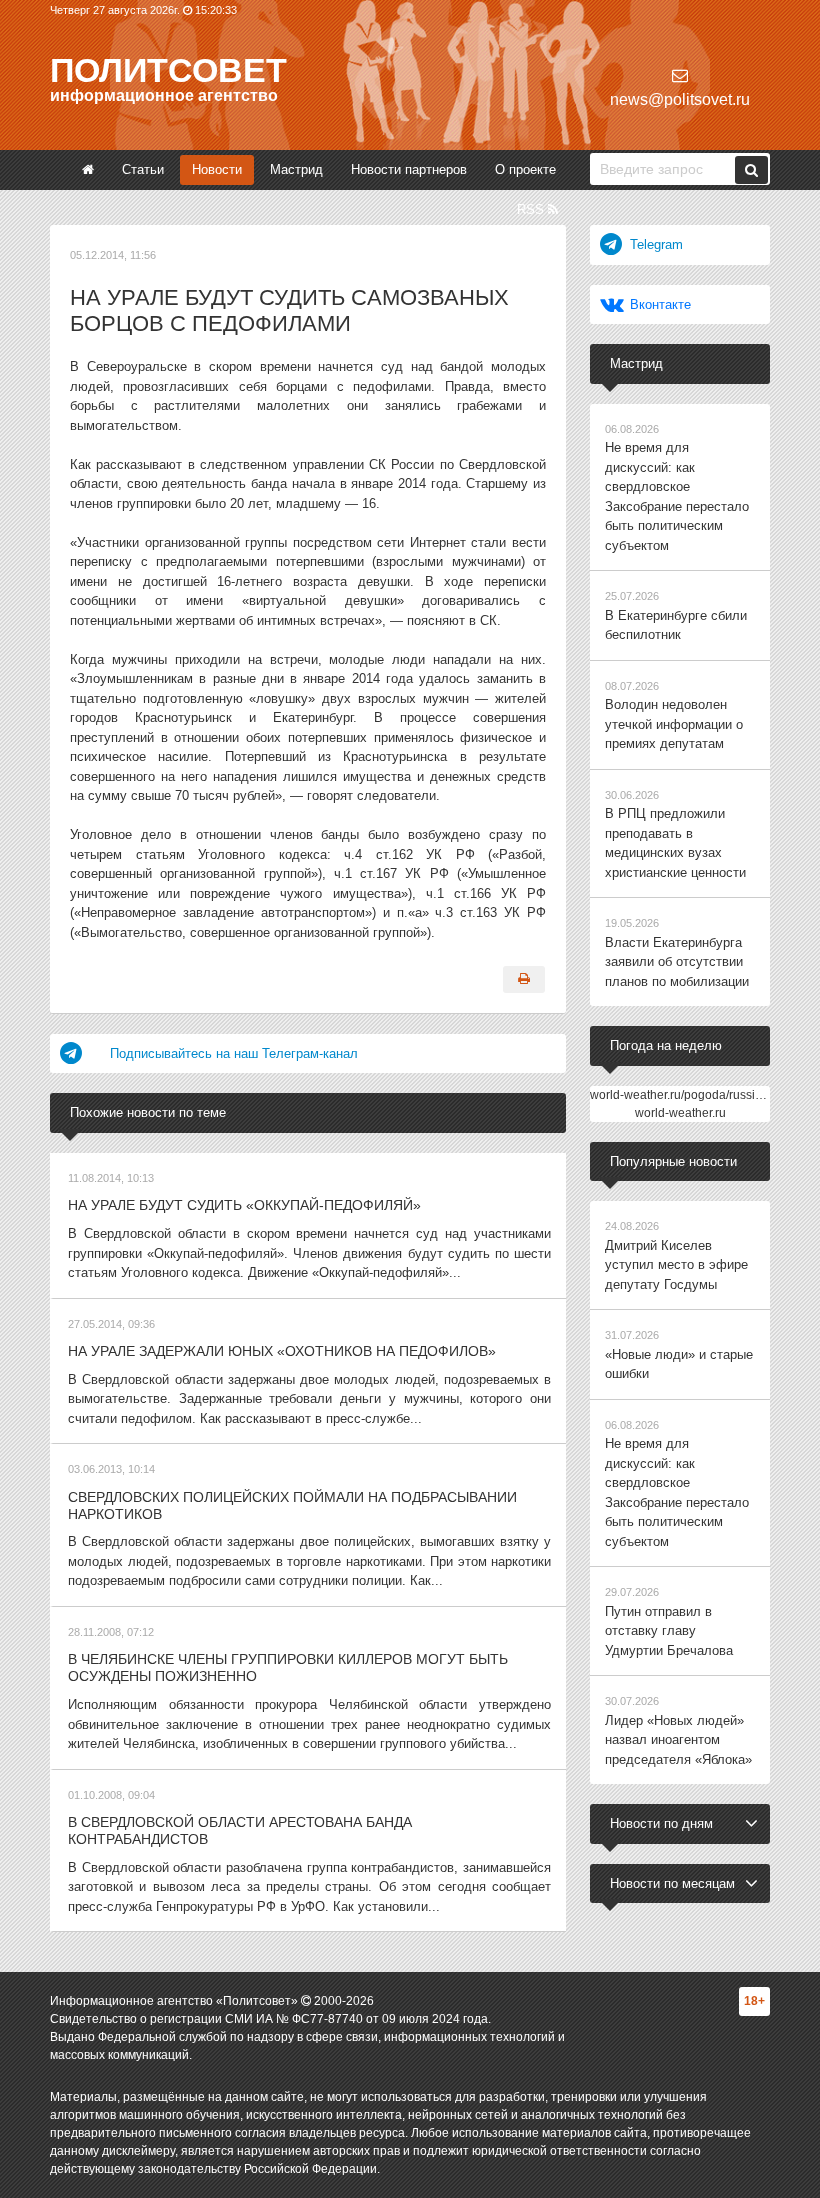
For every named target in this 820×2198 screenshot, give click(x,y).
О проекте (525, 169)
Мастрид (296, 169)
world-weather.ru (680, 1113)
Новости (217, 169)
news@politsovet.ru (680, 99)
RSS (532, 209)
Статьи (143, 169)
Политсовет (168, 70)
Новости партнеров (409, 169)
